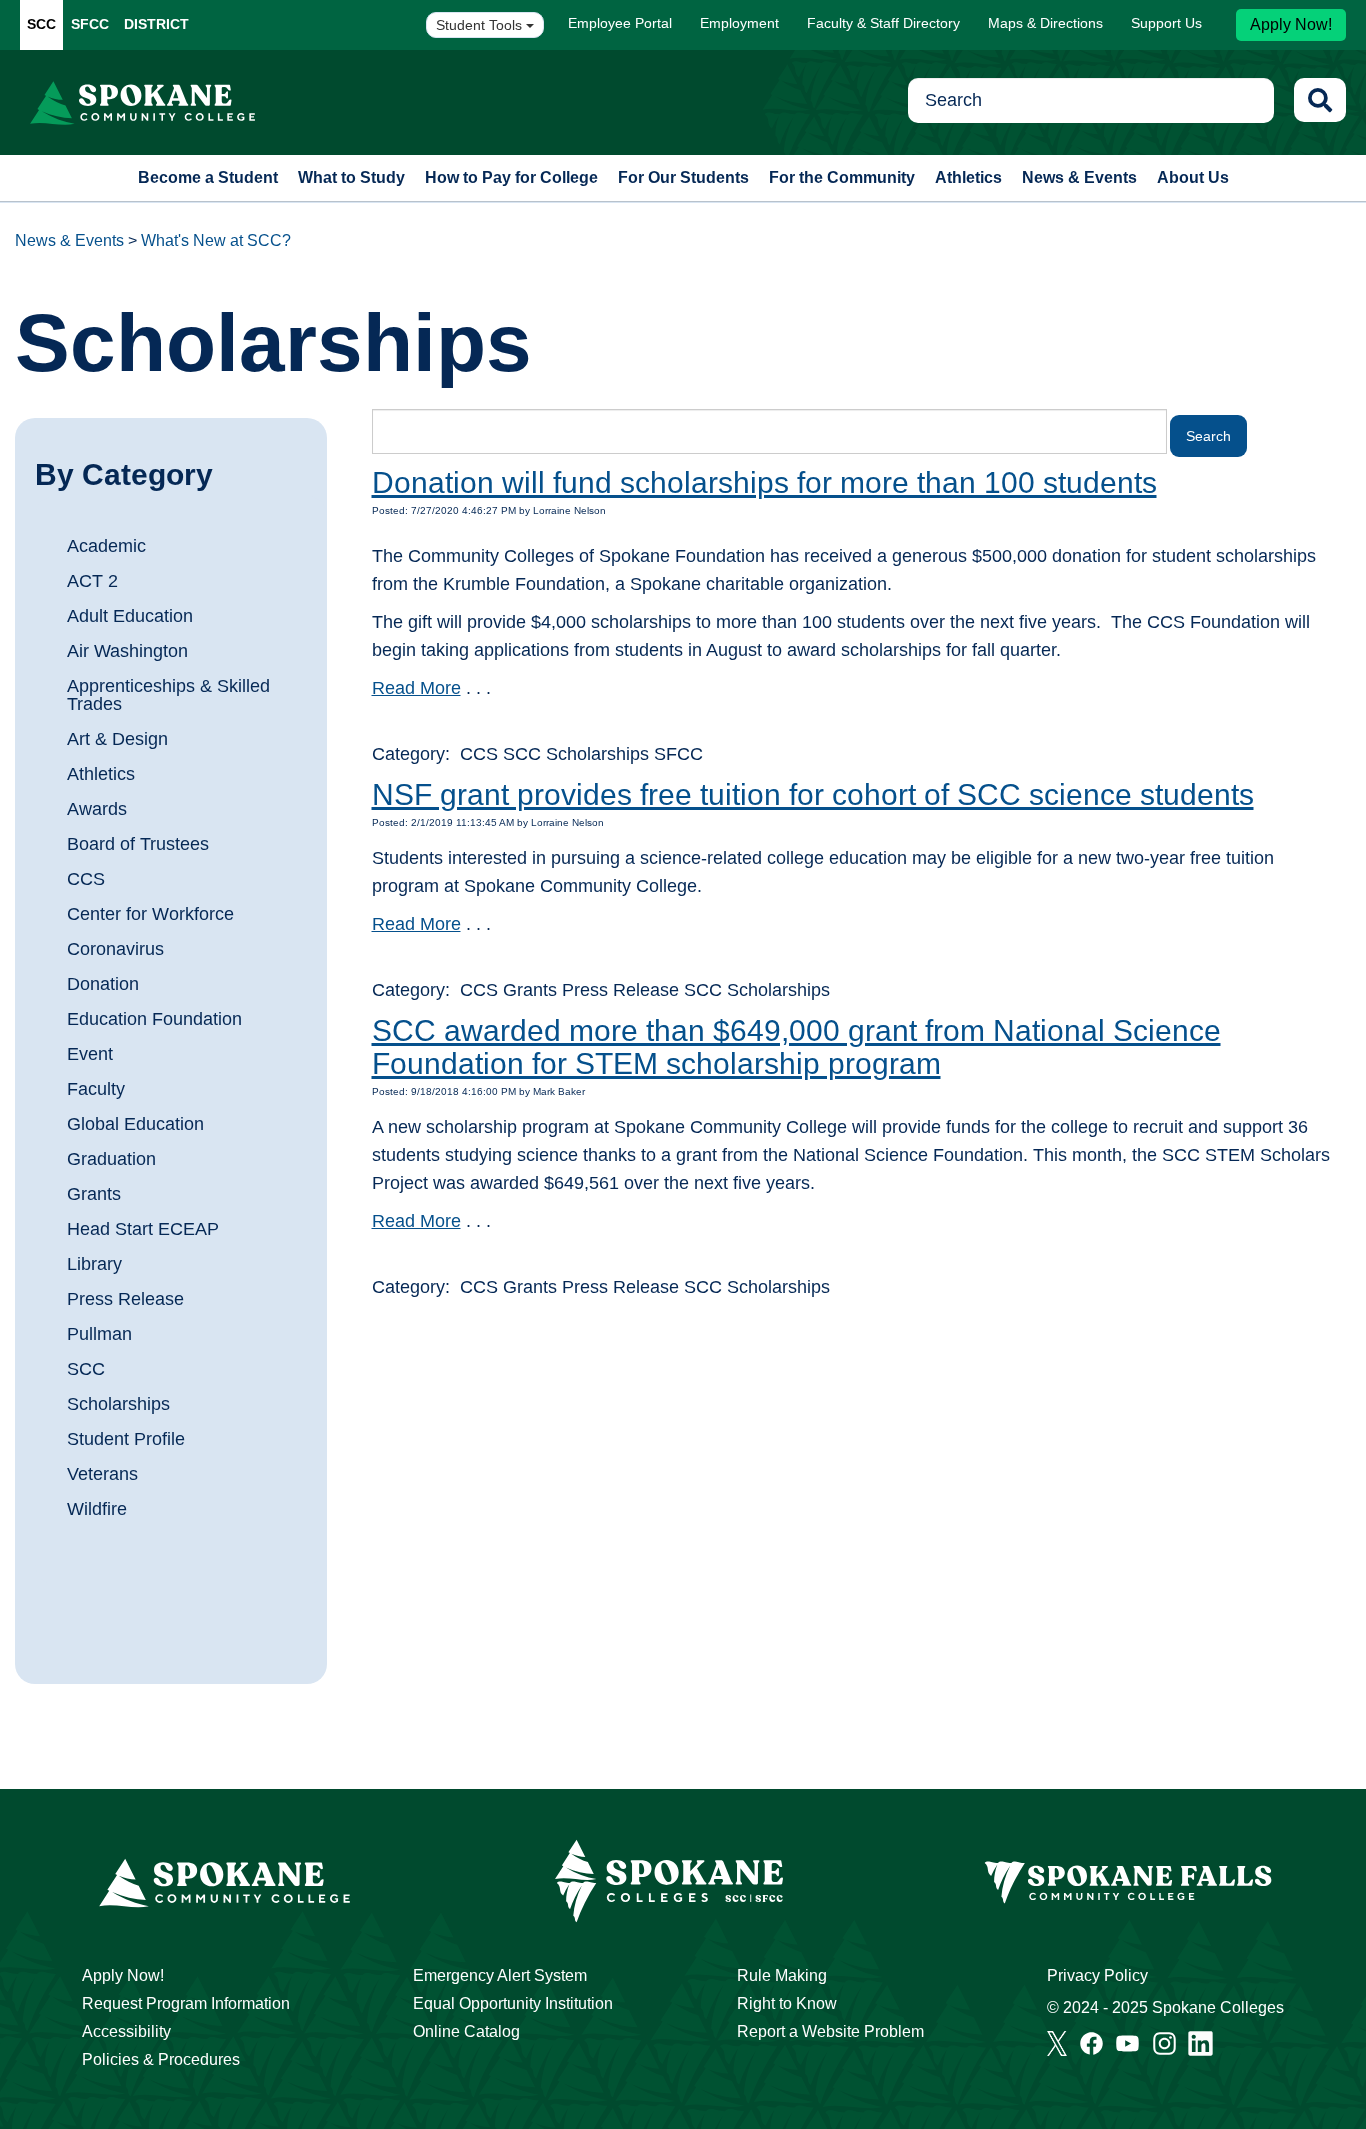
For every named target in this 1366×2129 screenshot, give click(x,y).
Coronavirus (115, 949)
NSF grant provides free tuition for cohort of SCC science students (813, 794)
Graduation (111, 1159)
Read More (416, 688)
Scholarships (118, 1404)
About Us (1193, 177)
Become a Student (208, 177)
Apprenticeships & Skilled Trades (168, 695)
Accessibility (126, 2031)
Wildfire (97, 1509)
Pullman (99, 1334)
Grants (94, 1194)
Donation (103, 984)
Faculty (96, 1089)
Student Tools (481, 25)
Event (90, 1054)
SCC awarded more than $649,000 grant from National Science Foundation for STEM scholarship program (796, 1047)
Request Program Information (186, 2003)
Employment (739, 23)
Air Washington (127, 651)
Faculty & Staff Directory (883, 23)
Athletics (968, 177)
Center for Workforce (150, 914)
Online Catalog (466, 2031)
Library (94, 1264)
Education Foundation (154, 1019)
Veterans (102, 1474)
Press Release (125, 1299)
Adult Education (130, 616)
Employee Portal (620, 23)
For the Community (842, 177)
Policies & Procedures (161, 2059)
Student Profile (126, 1439)
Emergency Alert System (500, 1975)
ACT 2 (92, 581)
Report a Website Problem (830, 2031)
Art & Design (117, 739)
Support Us (1166, 23)
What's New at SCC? (216, 240)
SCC (41, 24)
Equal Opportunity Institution (513, 2003)
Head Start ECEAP (143, 1229)
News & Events (1079, 177)
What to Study (351, 177)
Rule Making (782, 1975)
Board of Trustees (138, 844)
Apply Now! (1291, 24)
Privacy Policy (1097, 1975)
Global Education (135, 1124)
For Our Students (683, 177)
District (156, 24)
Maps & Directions (1045, 23)
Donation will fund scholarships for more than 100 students (764, 482)
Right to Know (787, 2003)
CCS (86, 879)
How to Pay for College (511, 177)
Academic (106, 546)
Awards (97, 809)
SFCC (90, 24)
